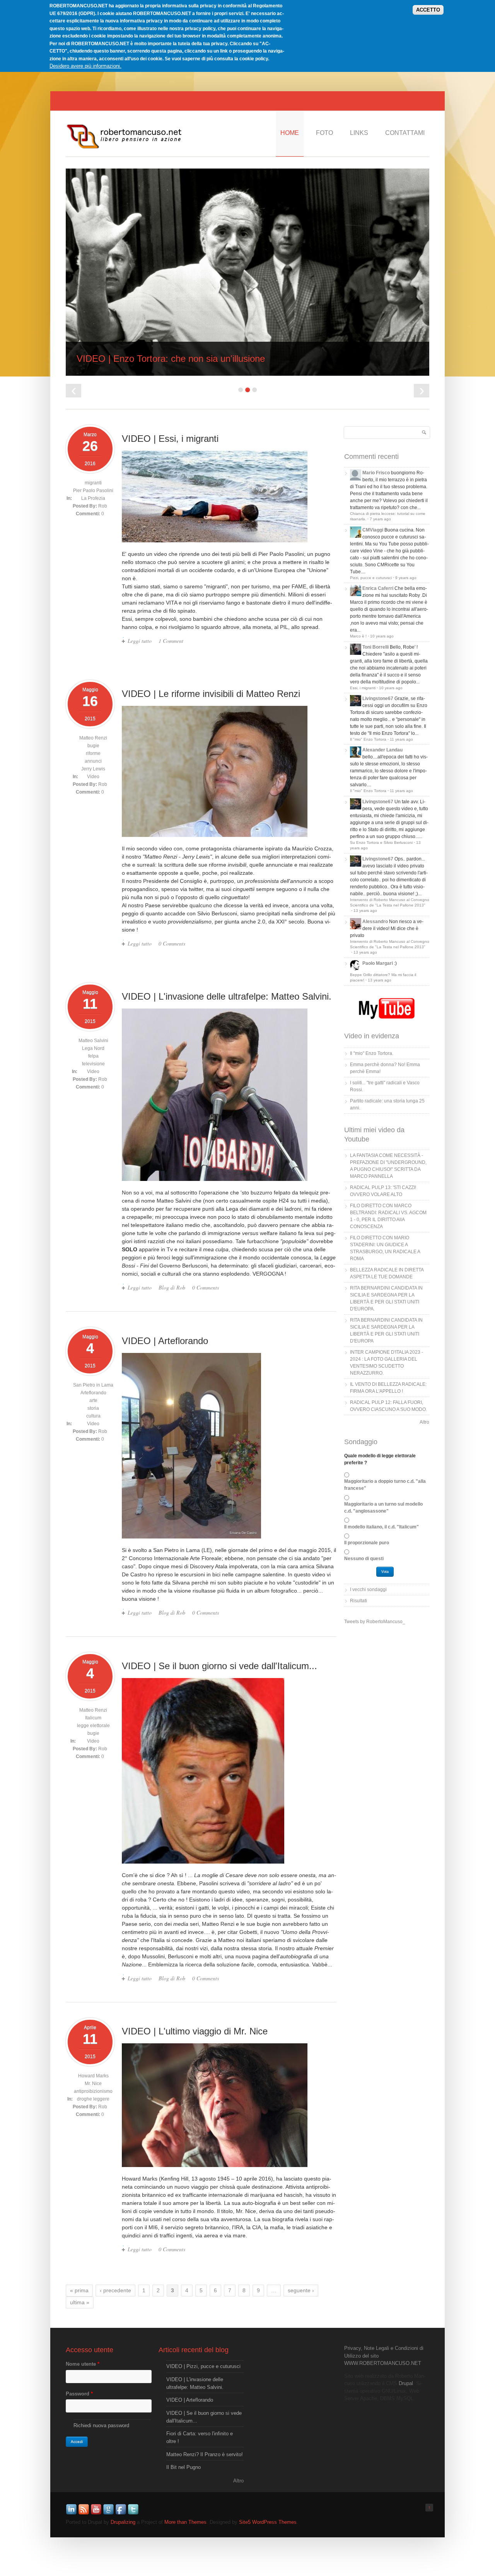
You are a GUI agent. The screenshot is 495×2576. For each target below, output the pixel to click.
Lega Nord (93, 1048)
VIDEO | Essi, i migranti (170, 439)
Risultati (358, 1601)
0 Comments (172, 943)
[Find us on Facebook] (121, 2514)
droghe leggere (93, 2099)
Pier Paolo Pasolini (93, 491)
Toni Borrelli (376, 647)
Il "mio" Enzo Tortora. (372, 1053)
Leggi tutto (140, 641)
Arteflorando (93, 1393)
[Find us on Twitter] (134, 2514)
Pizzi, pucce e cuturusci (371, 578)
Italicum (93, 1718)
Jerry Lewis (93, 769)
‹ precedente (115, 2290)
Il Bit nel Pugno (183, 2467)
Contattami (405, 133)
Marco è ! (358, 636)
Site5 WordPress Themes (268, 2522)
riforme (93, 753)
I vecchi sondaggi (368, 1590)
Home (290, 133)
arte (93, 1400)
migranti (93, 483)
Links (359, 133)
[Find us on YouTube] (97, 2514)
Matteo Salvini (93, 1041)
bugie (93, 746)
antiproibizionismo (93, 2091)
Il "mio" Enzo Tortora (368, 739)
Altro (424, 1422)
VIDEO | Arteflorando (165, 1341)
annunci (93, 761)
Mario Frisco (376, 473)
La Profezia (93, 498)
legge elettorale (93, 1726)
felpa (93, 1056)
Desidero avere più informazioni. (85, 66)
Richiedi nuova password (101, 2425)
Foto (324, 133)
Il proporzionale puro (367, 1543)
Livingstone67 (378, 699)
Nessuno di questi (364, 1559)
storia (93, 1408)
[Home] (124, 148)
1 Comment (171, 641)
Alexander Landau (382, 750)
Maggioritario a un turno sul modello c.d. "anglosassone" (383, 1508)
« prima (79, 2290)
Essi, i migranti (363, 688)
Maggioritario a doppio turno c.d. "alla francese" (385, 1485)
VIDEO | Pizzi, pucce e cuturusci (203, 2366)
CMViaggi (373, 530)
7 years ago (380, 519)
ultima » (80, 2302)
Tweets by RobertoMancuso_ (375, 1622)
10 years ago (382, 636)
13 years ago (365, 911)
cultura (93, 1416)
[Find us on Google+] (109, 2514)
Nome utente (83, 2364)
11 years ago (401, 739)
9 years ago (406, 578)
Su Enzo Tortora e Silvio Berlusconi (381, 842)
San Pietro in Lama (93, 1385)
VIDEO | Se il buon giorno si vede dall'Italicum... (219, 1666)
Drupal (406, 2383)
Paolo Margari (378, 963)
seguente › (301, 2290)
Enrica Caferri (378, 588)
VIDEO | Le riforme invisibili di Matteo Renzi (211, 694)
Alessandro (375, 922)
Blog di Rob (172, 1287)
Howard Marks (93, 2076)
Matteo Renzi (93, 738)
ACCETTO (428, 10)
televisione (93, 1064)
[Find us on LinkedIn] (72, 2514)
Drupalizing (123, 2522)
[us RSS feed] (84, 2514)
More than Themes (185, 2522)
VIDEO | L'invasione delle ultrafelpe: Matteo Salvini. (227, 996)
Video (93, 777)
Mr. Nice (93, 2084)
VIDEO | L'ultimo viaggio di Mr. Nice (195, 2031)
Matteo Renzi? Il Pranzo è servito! (205, 2454)
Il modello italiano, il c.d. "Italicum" (381, 1527)
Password (79, 2394)
